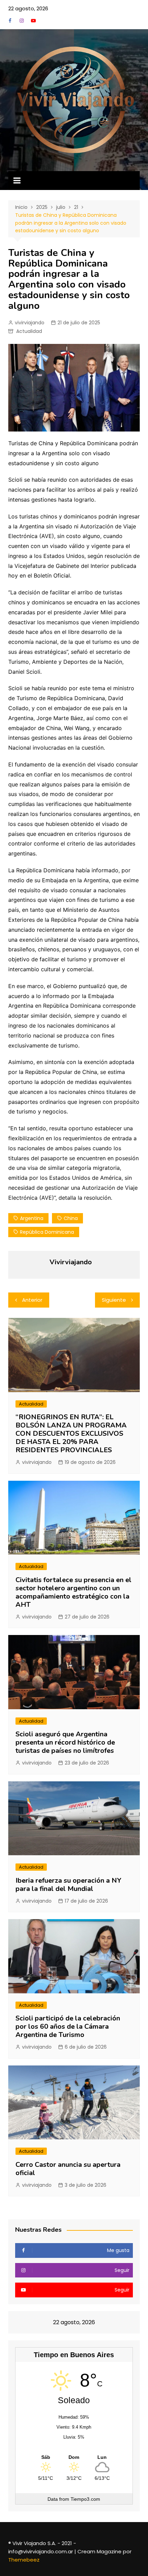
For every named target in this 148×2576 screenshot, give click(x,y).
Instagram (22, 21)
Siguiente (114, 1300)
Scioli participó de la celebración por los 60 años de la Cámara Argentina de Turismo (68, 2026)
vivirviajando (30, 323)
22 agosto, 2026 (28, 8)
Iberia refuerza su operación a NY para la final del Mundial (68, 1885)
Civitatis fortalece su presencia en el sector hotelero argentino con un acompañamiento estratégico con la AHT (73, 1592)
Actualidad (29, 331)
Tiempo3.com (85, 2499)
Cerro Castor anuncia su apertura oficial (68, 2169)
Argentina (32, 1218)
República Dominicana (47, 1232)
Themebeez (24, 2560)
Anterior (32, 1300)
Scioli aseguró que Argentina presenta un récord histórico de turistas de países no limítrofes (65, 1742)
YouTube (33, 21)
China (71, 1218)
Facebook (10, 21)
